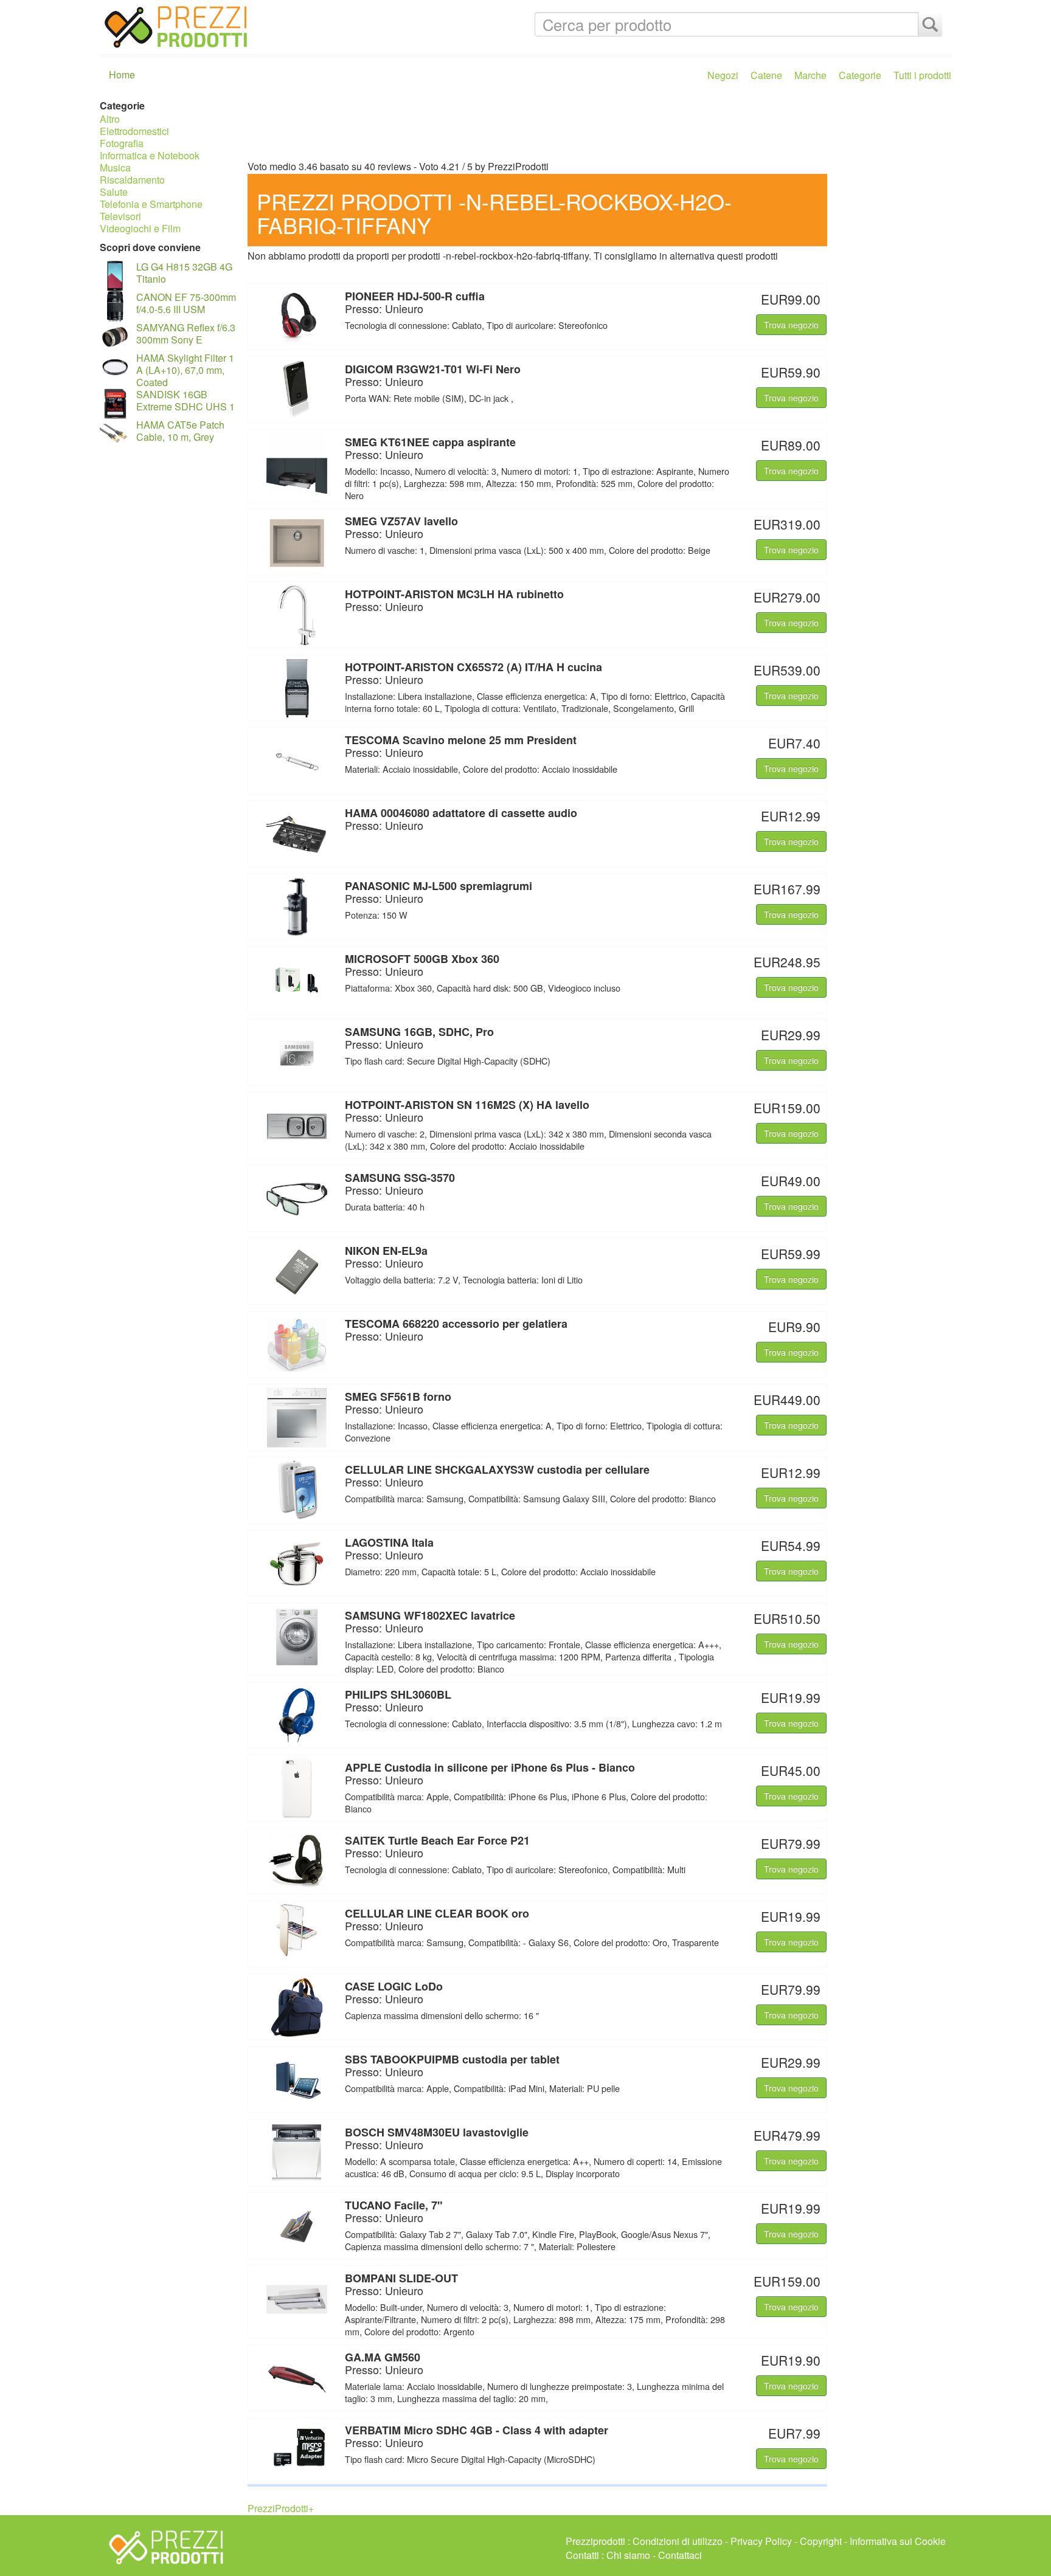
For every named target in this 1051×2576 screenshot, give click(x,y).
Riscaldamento (132, 180)
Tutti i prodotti (922, 75)
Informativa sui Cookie (898, 2541)
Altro (110, 119)
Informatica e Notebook (150, 155)
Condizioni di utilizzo (678, 2541)
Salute (114, 192)
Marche (810, 75)
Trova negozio (791, 325)
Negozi (723, 75)
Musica (115, 167)
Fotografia (122, 143)
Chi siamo (628, 2555)
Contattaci (680, 2555)
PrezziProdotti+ (281, 2508)
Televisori (120, 216)
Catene (766, 75)
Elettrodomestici (134, 131)
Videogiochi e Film (140, 228)
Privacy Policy (761, 2541)
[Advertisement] (596, 126)
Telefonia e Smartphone (151, 204)
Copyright (821, 2541)
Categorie (860, 75)
